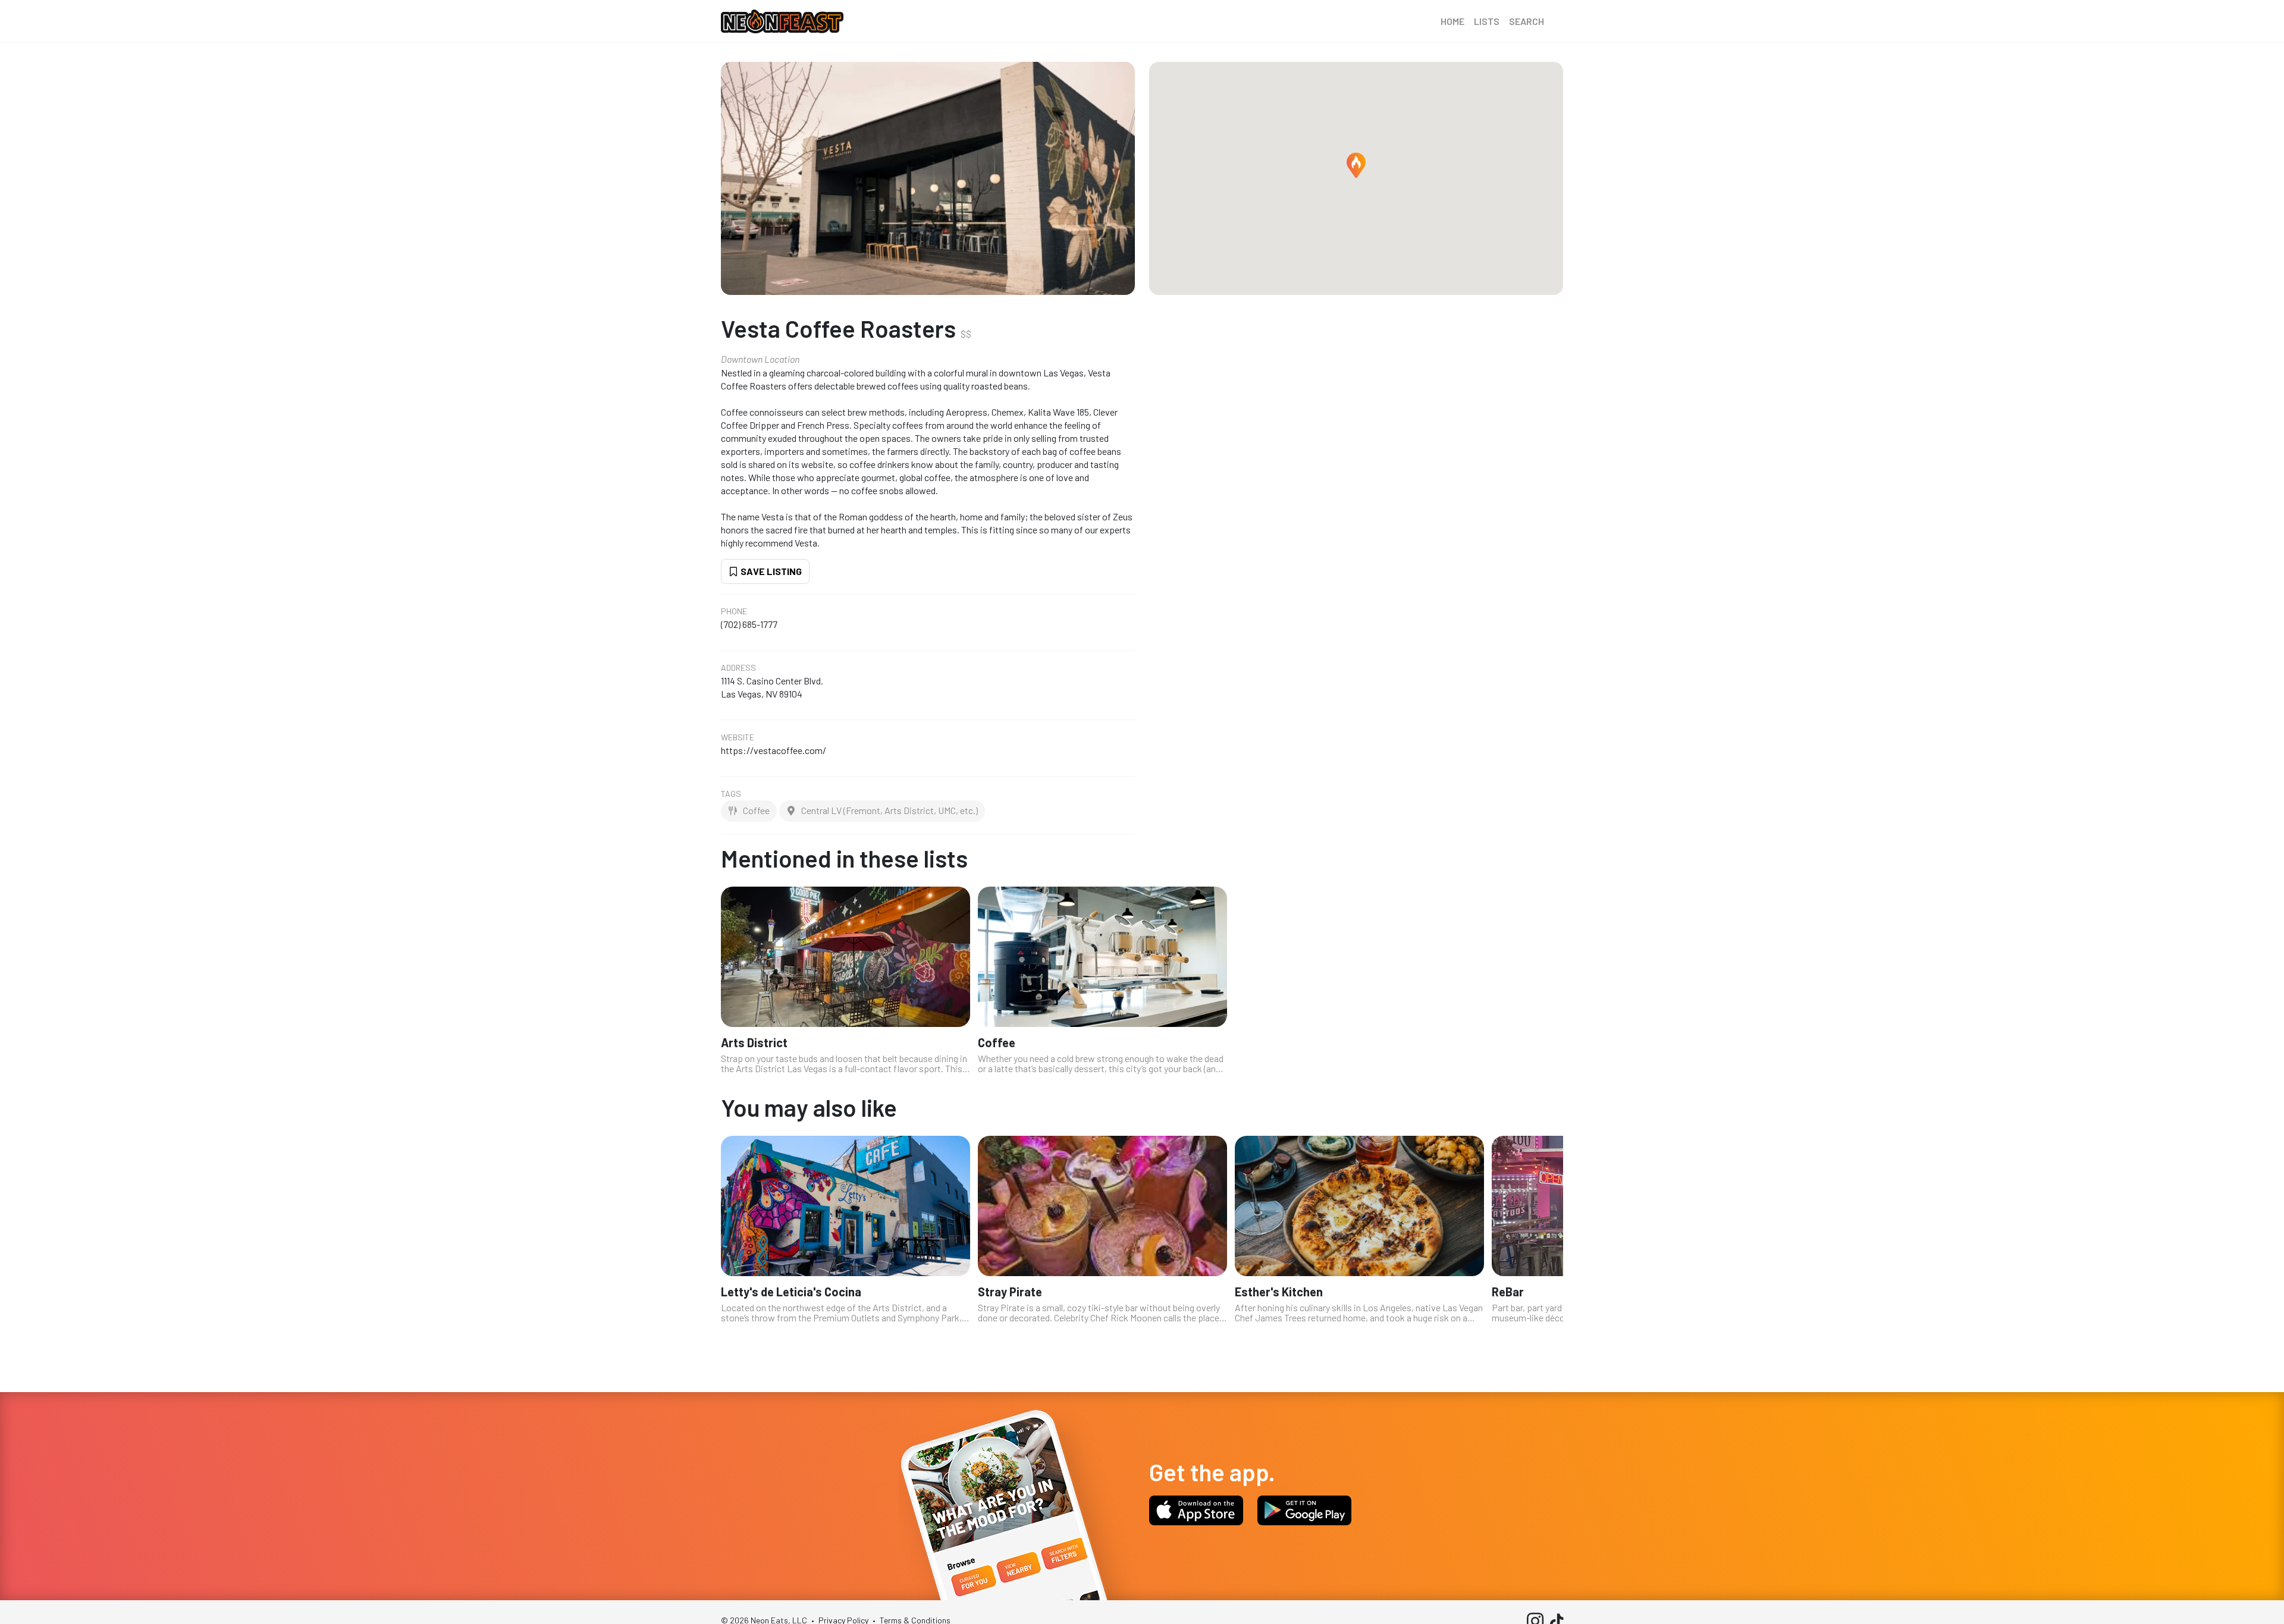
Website (738, 737)
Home (1452, 21)
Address (738, 668)
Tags (731, 794)
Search (1527, 21)
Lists (1487, 21)
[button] (1356, 165)
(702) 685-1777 (749, 624)
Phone (734, 611)
